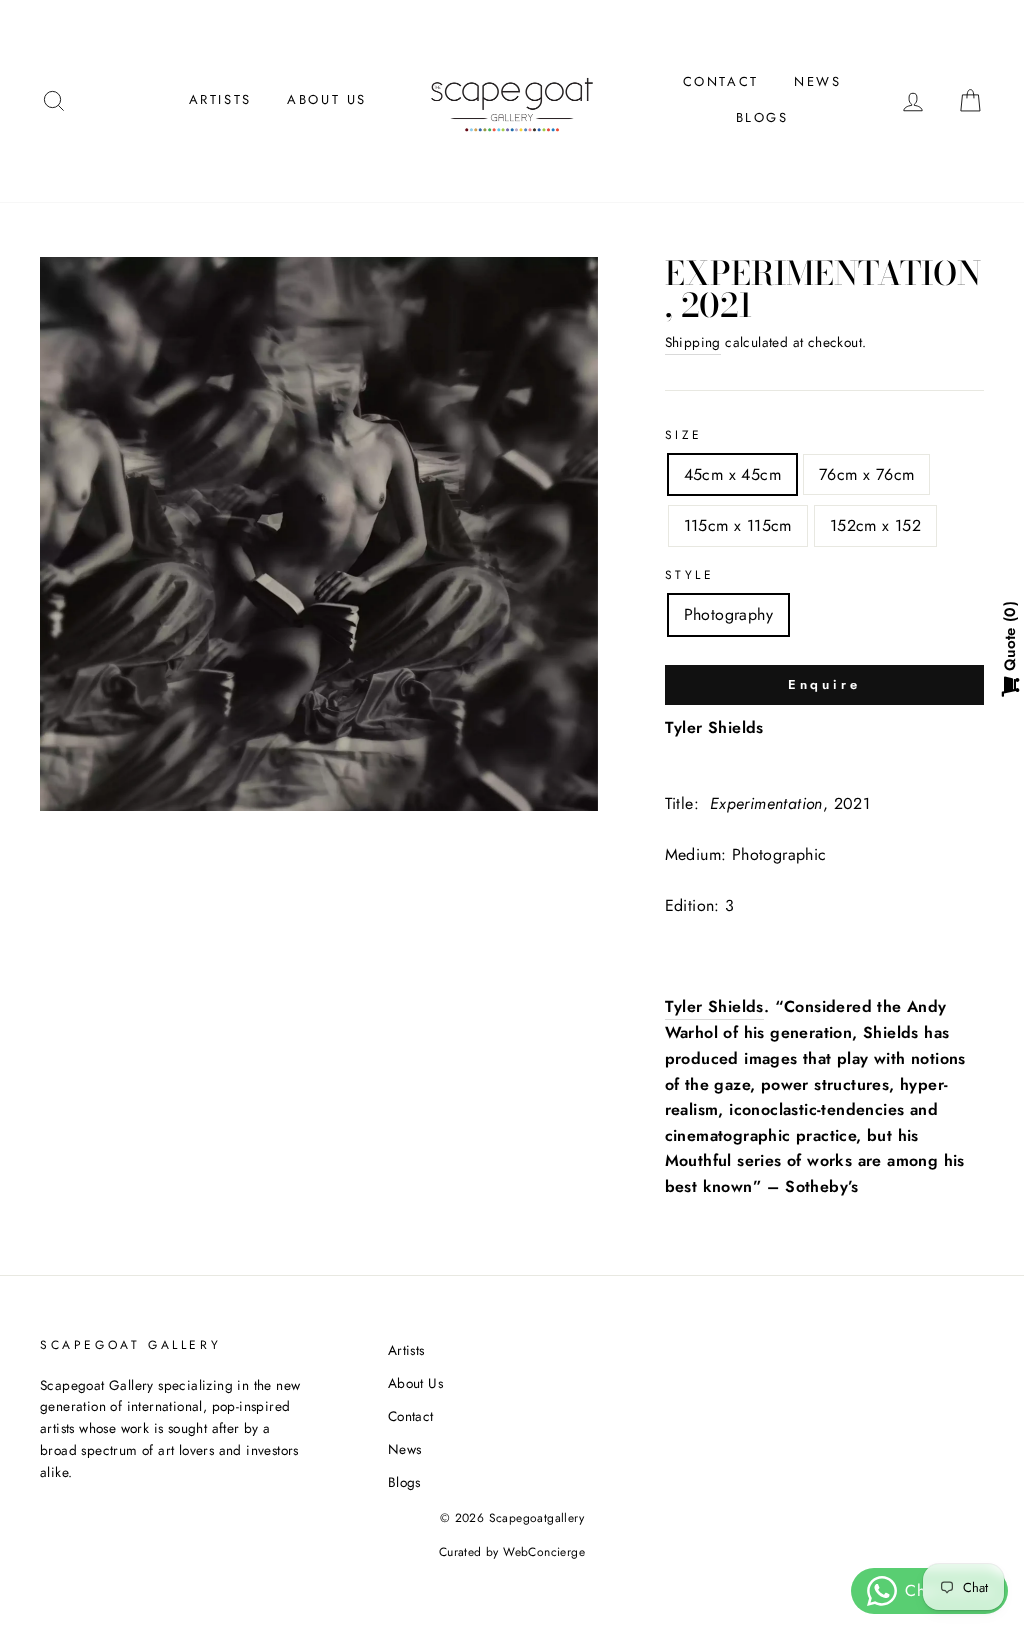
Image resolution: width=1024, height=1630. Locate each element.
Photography (728, 614)
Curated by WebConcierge (512, 1552)
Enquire (824, 684)
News (817, 81)
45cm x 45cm (732, 474)
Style (690, 575)
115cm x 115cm (738, 525)
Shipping (693, 342)
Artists (220, 99)
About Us (327, 99)
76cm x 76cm (866, 474)
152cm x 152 (875, 525)
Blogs (762, 117)
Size (684, 435)
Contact (721, 81)
